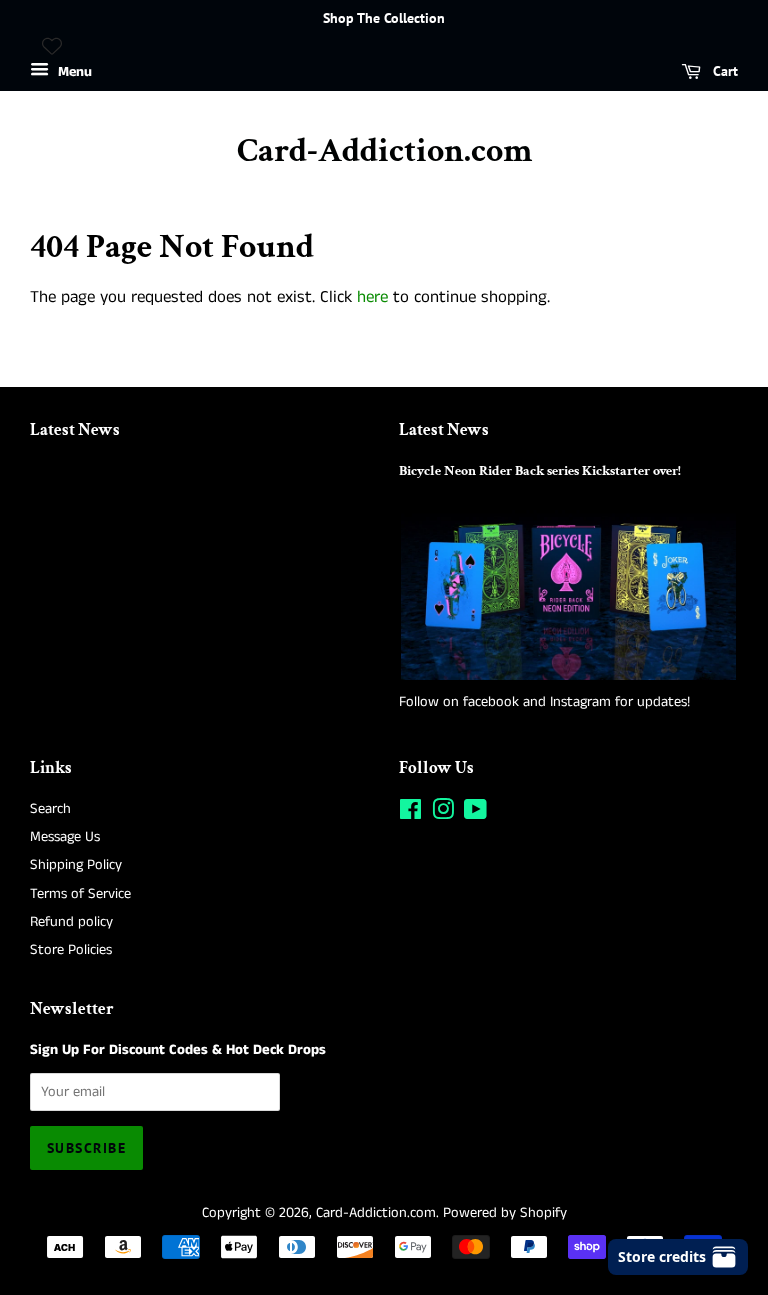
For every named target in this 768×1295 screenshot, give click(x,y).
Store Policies (71, 950)
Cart (723, 71)
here (372, 297)
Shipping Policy (76, 865)
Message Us (65, 837)
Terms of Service (80, 894)
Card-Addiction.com (384, 151)
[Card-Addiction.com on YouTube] (475, 814)
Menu (73, 72)
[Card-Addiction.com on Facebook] (410, 814)
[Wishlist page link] (52, 46)
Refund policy (71, 922)
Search (50, 809)
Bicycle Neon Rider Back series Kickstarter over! (540, 470)
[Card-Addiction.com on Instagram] (443, 814)
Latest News (75, 430)
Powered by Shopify (505, 1213)
